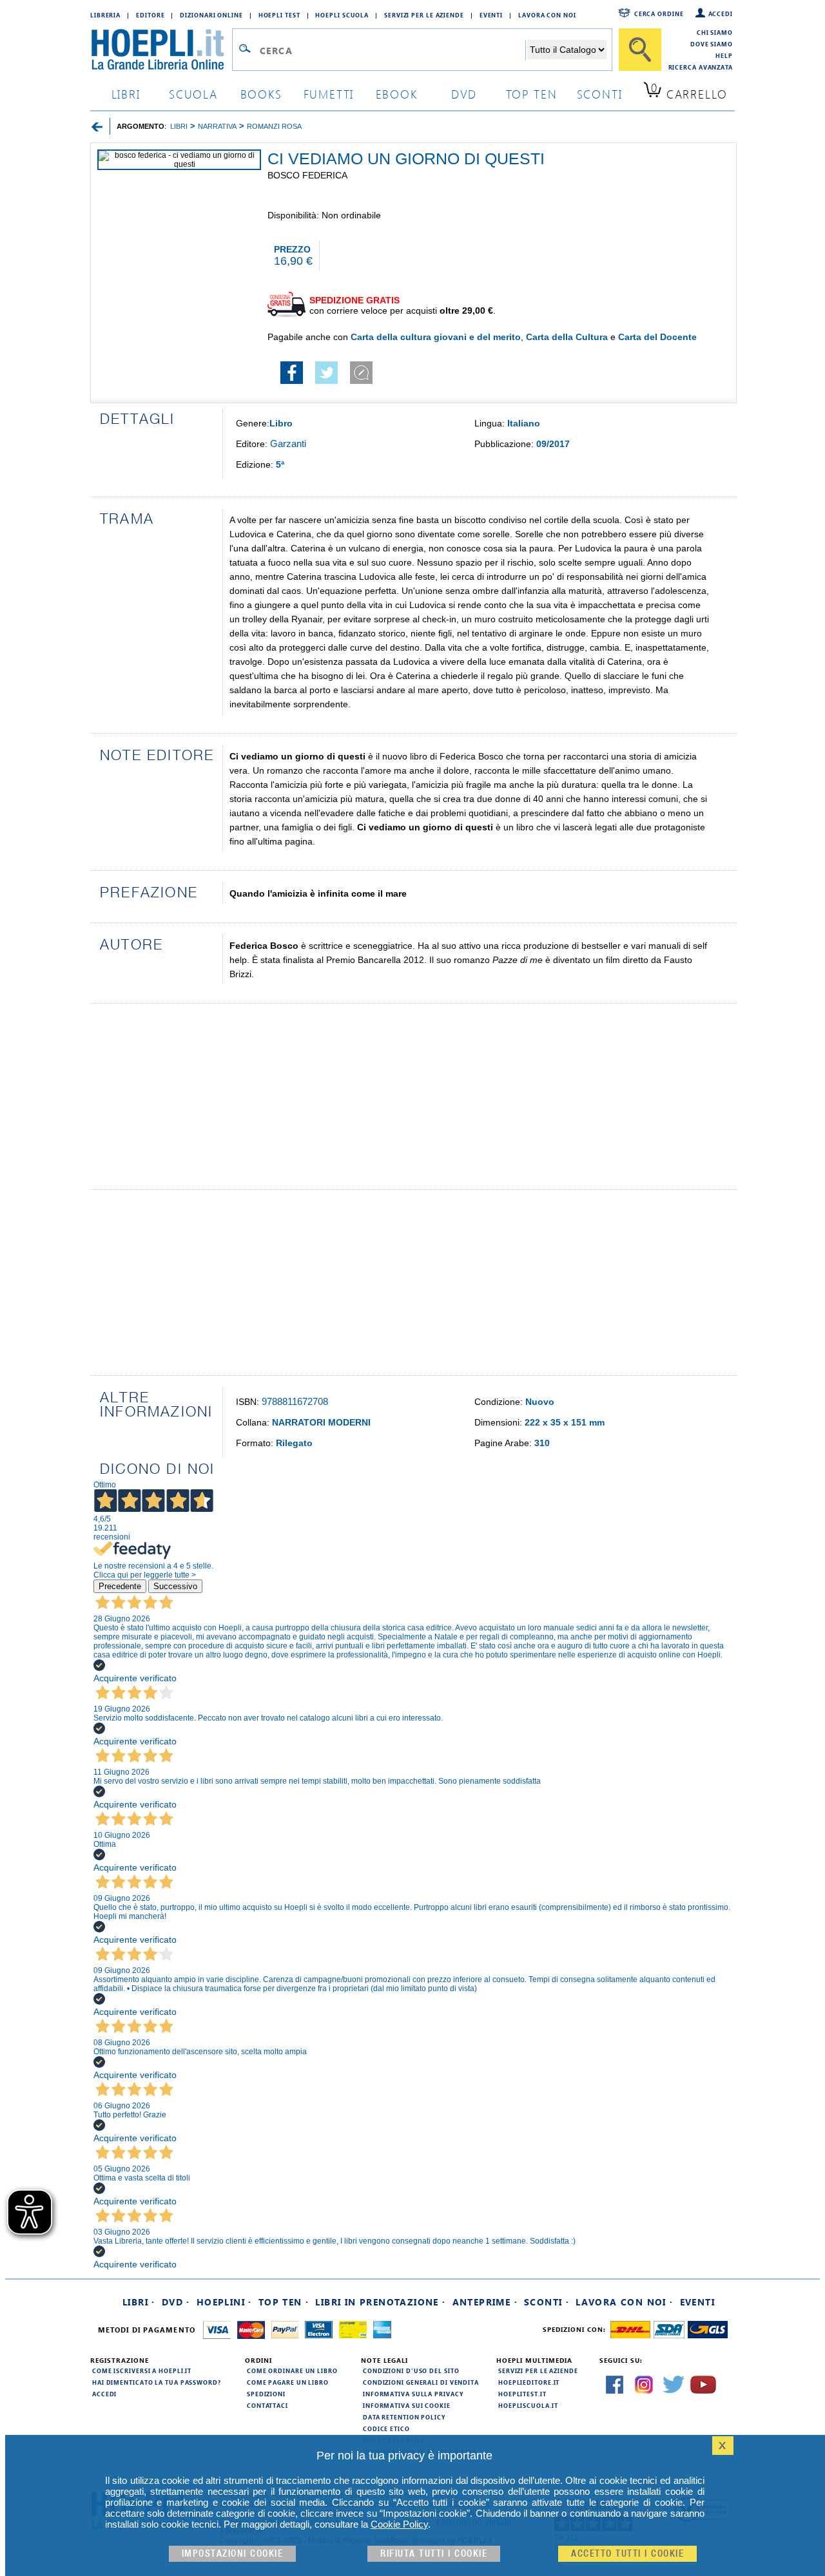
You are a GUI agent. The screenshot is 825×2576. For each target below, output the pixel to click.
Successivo (175, 1586)
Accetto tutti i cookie (627, 2554)
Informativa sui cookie (407, 2405)
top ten (532, 94)
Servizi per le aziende (424, 15)
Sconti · (547, 2302)
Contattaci (267, 2405)
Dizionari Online (211, 15)
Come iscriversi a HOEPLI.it (142, 2371)
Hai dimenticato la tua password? (157, 2382)
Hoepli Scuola (342, 15)
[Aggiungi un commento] (361, 381)
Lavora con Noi (547, 15)
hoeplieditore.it (529, 2382)
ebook (397, 94)
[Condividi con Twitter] (326, 381)
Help (724, 55)
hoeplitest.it (522, 2394)
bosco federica (307, 175)
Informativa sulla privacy (413, 2394)
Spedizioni (266, 2394)
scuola (193, 94)
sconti (600, 94)
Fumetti (329, 94)
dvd (464, 94)
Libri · (139, 2302)
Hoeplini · (224, 2302)
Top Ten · (284, 2302)
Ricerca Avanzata (701, 67)
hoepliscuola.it (528, 2405)
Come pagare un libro (288, 2382)
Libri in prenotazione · (380, 2302)
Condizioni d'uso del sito (411, 2371)
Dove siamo (712, 44)
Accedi (721, 14)
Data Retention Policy (404, 2417)
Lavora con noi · (624, 2302)
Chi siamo (715, 32)
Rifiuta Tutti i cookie (434, 2554)
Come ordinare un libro (292, 2371)
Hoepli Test (279, 15)
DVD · (176, 2302)
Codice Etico (386, 2428)
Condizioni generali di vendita (421, 2382)
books (261, 94)
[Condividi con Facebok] (292, 381)
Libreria (105, 15)
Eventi (491, 15)
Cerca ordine (659, 14)
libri (126, 94)
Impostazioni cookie (233, 2554)
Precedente (120, 1586)
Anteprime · (485, 2302)
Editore (150, 15)
